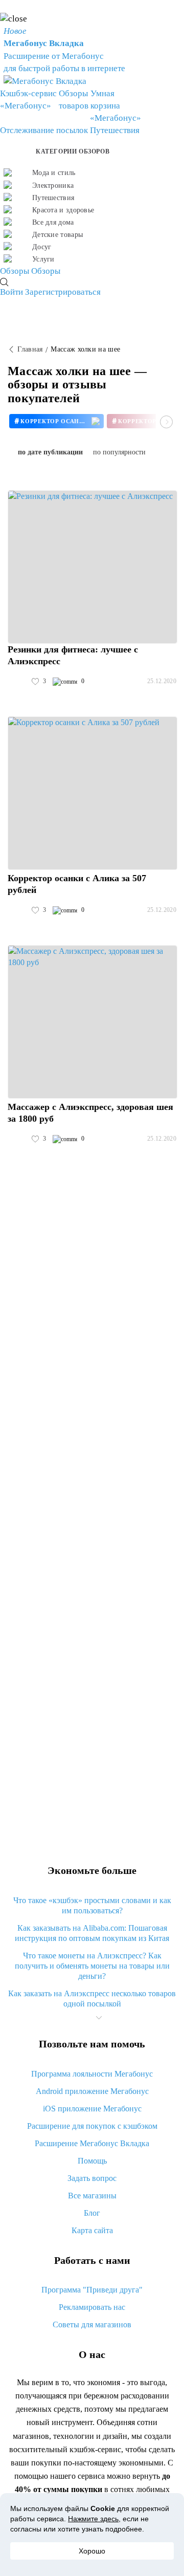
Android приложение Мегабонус (92, 2091)
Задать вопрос (92, 2178)
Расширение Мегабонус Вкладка (92, 2143)
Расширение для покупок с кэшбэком (92, 2126)
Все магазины (92, 2196)
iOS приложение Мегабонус (92, 2109)
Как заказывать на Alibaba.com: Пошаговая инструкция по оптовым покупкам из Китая (92, 1933)
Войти (11, 292)
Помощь (92, 2161)
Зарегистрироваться (63, 292)
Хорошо (92, 2551)
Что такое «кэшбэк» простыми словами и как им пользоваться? (92, 1905)
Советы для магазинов (92, 2324)
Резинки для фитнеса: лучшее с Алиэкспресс (73, 655)
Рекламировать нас (92, 2307)
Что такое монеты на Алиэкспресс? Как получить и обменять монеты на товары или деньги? (92, 1966)
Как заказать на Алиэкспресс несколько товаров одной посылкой (92, 1999)
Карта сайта (92, 2230)
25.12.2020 (162, 681)
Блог (92, 2213)
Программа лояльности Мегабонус (92, 2074)
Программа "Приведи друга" (92, 2290)
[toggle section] (99, 2018)
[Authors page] (18, 682)
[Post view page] (93, 567)
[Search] (4, 282)
